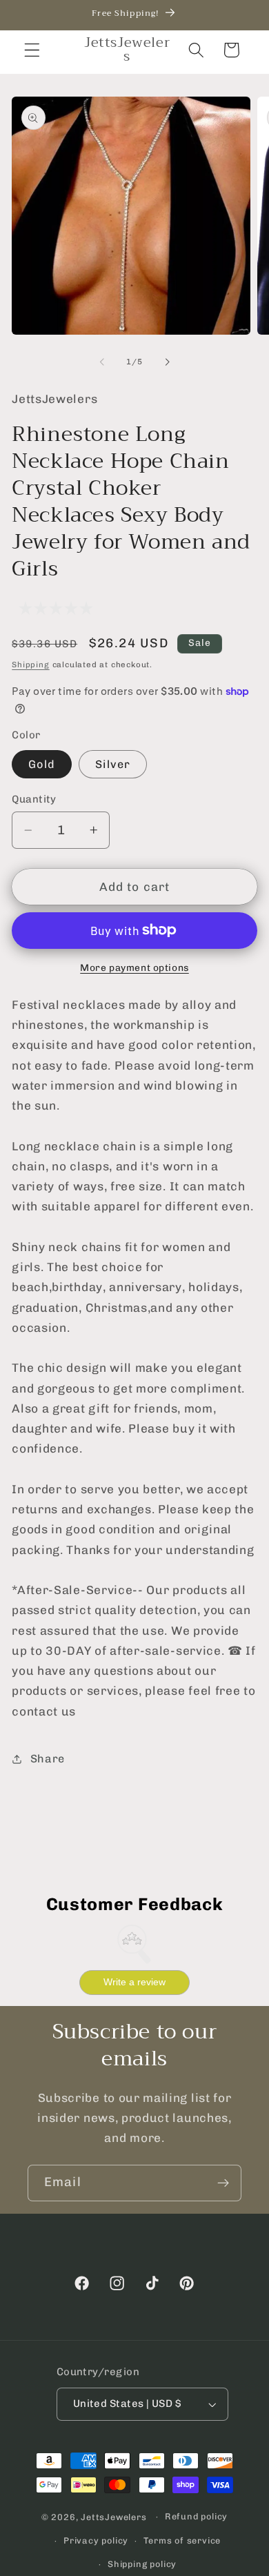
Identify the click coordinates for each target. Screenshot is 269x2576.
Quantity (34, 799)
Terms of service (182, 2540)
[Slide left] (102, 362)
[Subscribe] (223, 2183)
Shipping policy (142, 2564)
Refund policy (196, 2516)
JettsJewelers (113, 2516)
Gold (42, 764)
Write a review (134, 1982)
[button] (32, 50)
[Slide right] (167, 362)
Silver (113, 764)
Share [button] (48, 1759)
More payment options (134, 967)
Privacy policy (96, 2540)
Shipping (30, 665)
